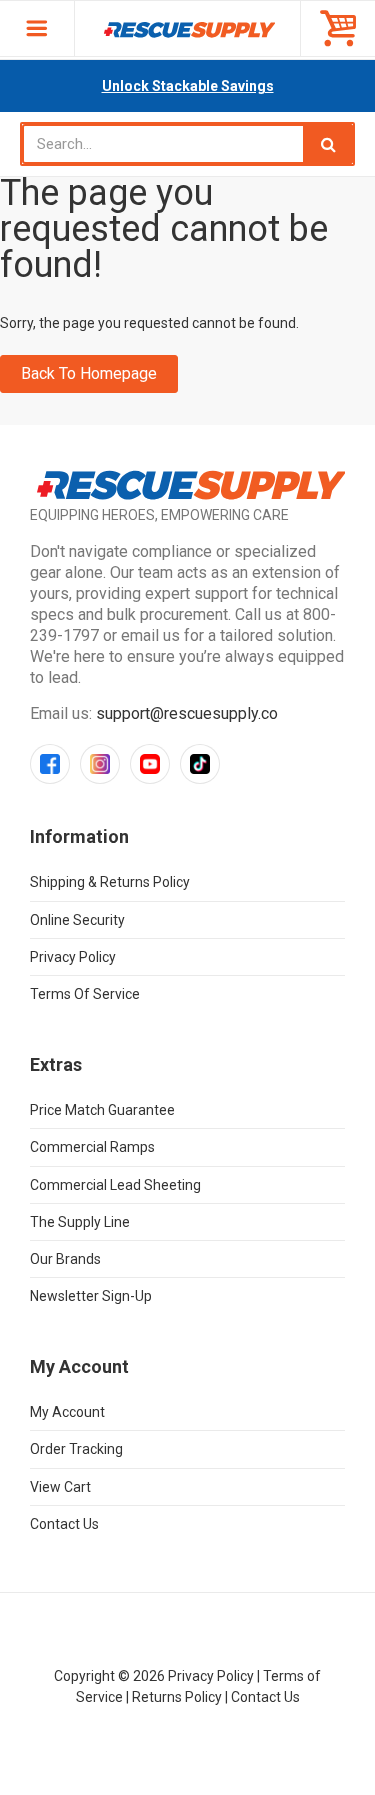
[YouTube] (150, 764)
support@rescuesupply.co (187, 713)
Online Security (77, 920)
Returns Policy (177, 1697)
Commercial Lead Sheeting (115, 1185)
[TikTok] (200, 764)
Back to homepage (89, 373)
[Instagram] (100, 764)
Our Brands (65, 1259)
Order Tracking (76, 1449)
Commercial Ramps (92, 1147)
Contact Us (64, 1524)
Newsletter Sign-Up (91, 1296)
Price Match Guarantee (102, 1110)
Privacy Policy (73, 957)
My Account (67, 1412)
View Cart (60, 1487)
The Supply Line (80, 1222)
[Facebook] (50, 764)
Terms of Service (85, 994)
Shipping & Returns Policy (110, 882)
